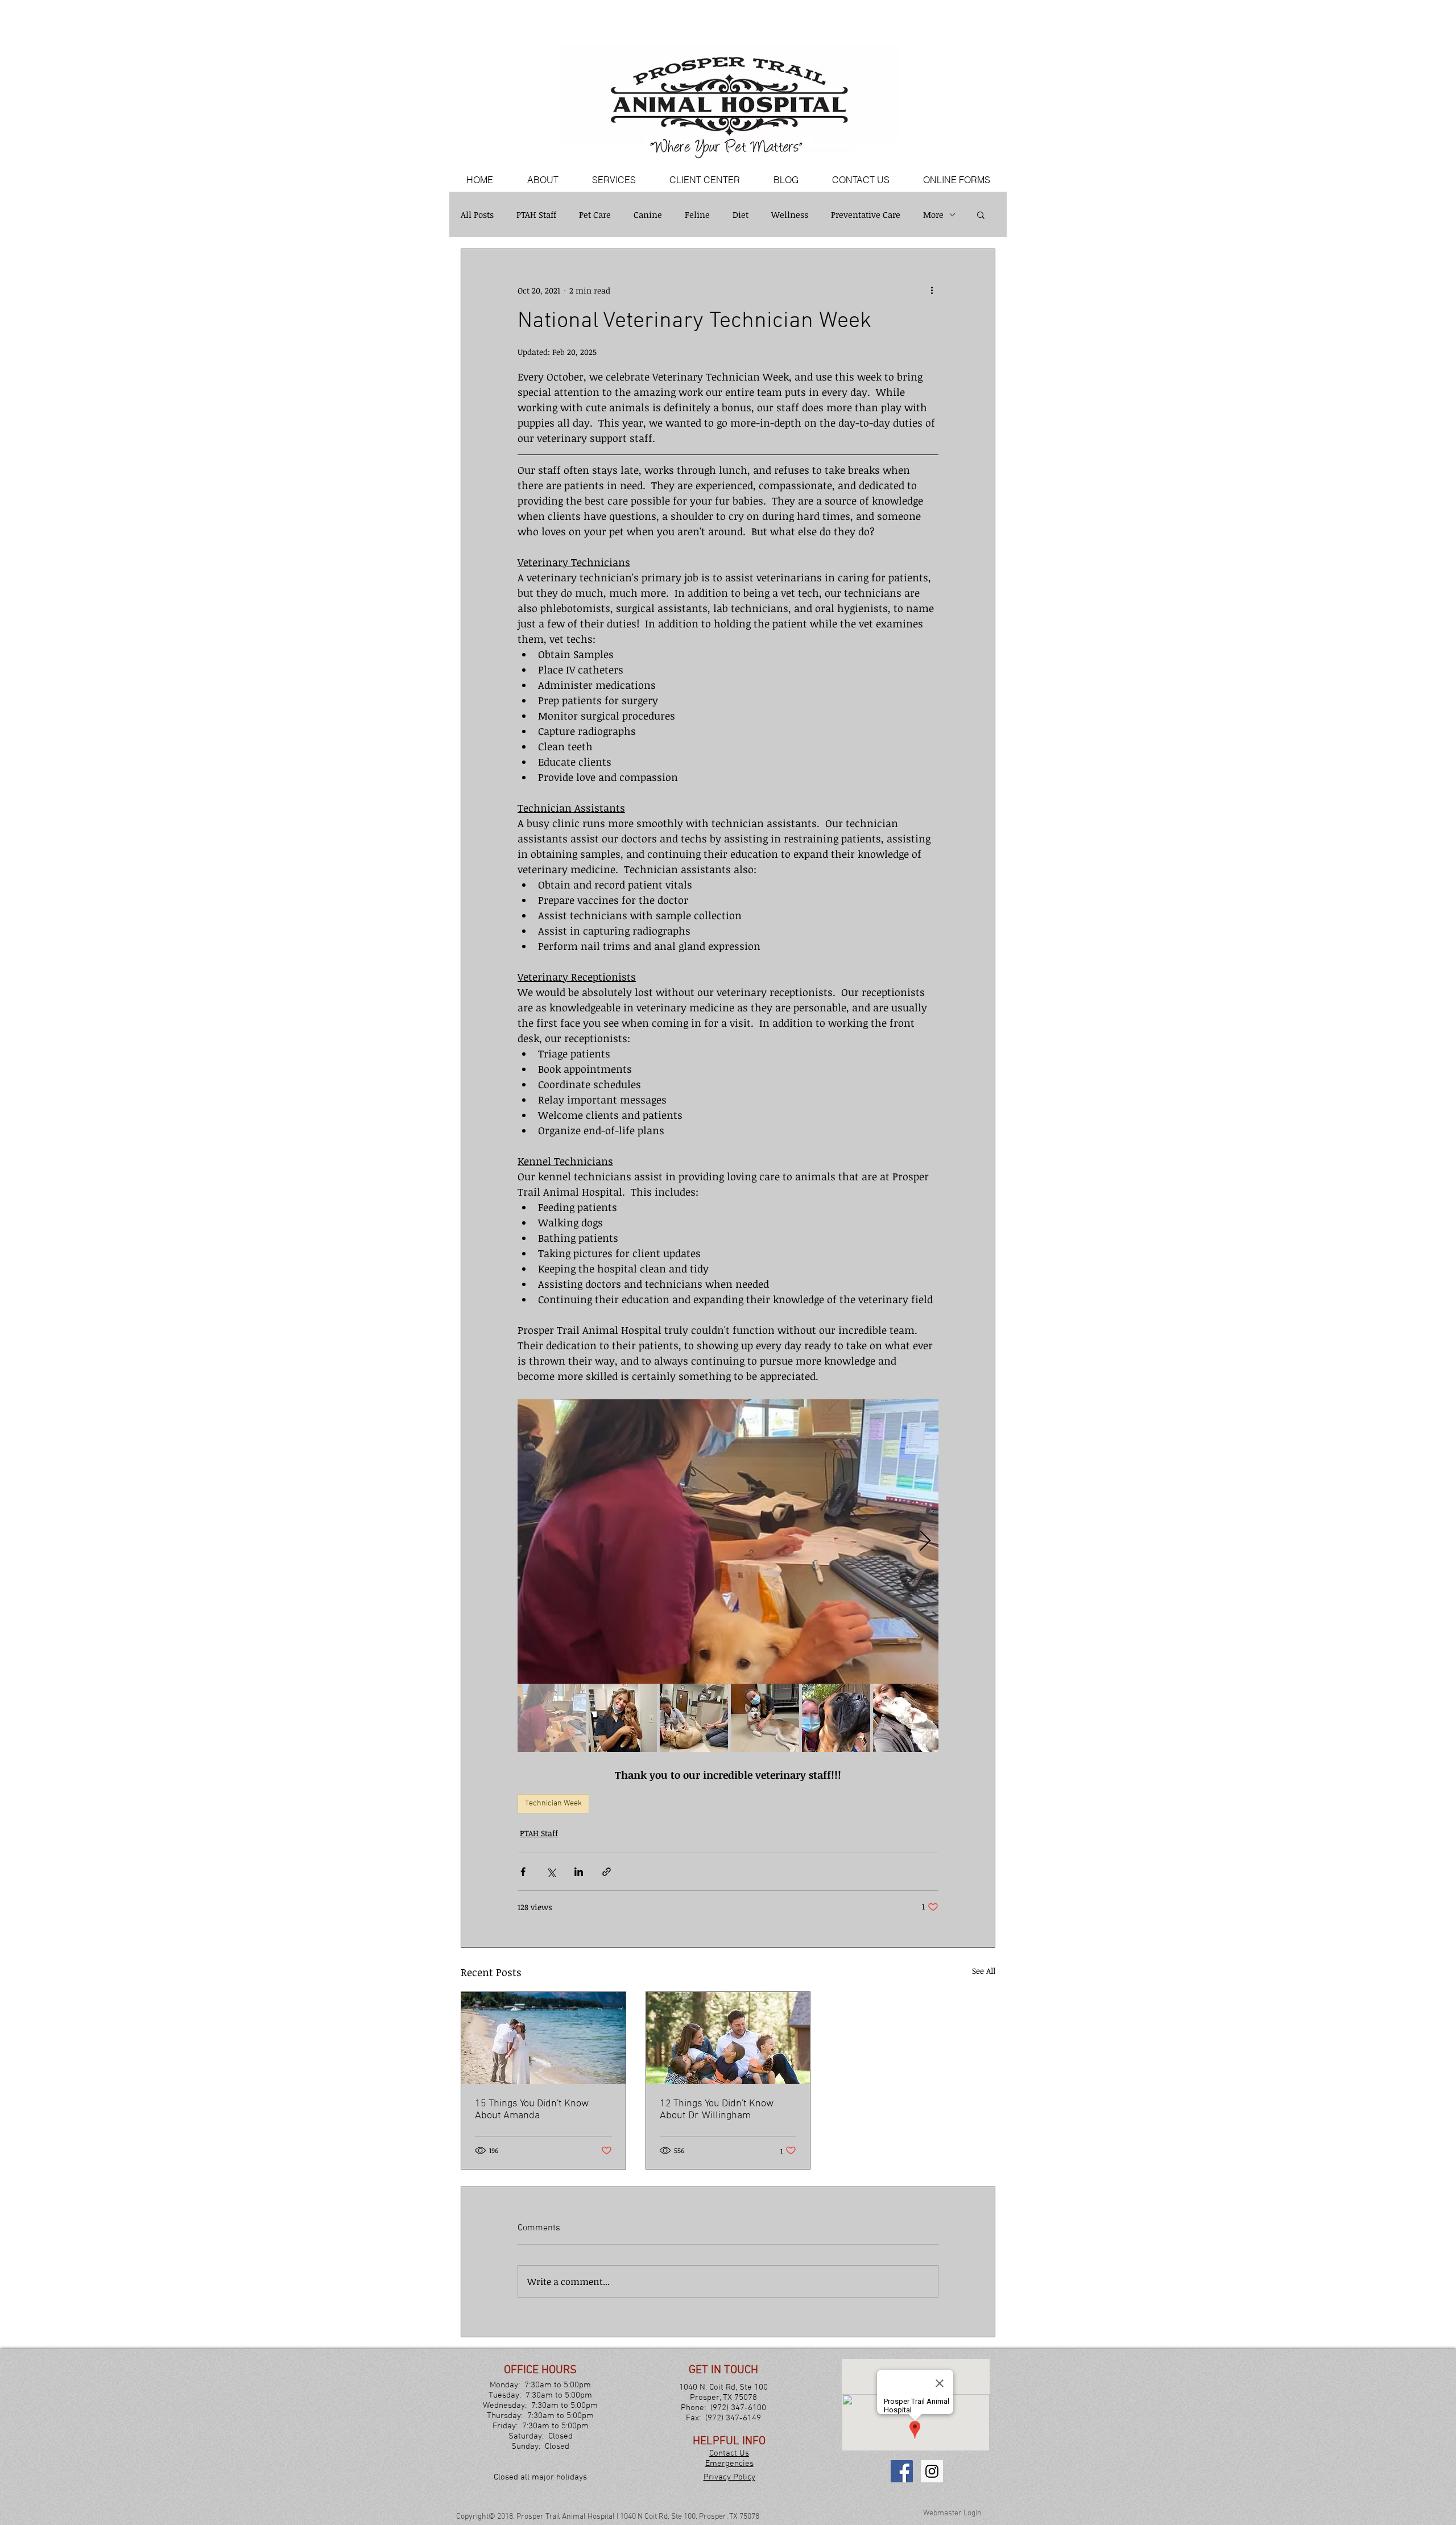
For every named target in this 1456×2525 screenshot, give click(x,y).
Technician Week (553, 1803)
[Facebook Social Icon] (902, 2471)
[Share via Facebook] (523, 1872)
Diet (741, 214)
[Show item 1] (552, 1718)
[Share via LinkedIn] (579, 1872)
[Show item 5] (836, 1718)
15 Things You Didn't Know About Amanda (532, 2110)
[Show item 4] (765, 1718)
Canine (648, 214)
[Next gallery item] (925, 1542)
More (933, 214)
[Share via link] (607, 1872)
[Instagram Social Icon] (932, 2471)
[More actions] (932, 290)
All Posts (477, 214)
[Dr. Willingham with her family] (728, 2038)
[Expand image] (728, 1542)
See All (984, 1971)
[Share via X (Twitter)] (551, 1872)
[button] (981, 214)
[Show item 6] (907, 1718)
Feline (697, 214)
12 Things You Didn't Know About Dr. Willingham (717, 2110)
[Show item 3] (694, 1718)
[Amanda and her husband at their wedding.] (543, 2038)
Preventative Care (866, 214)
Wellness (790, 214)
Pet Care (595, 214)
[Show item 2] (623, 1718)
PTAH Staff (536, 214)
